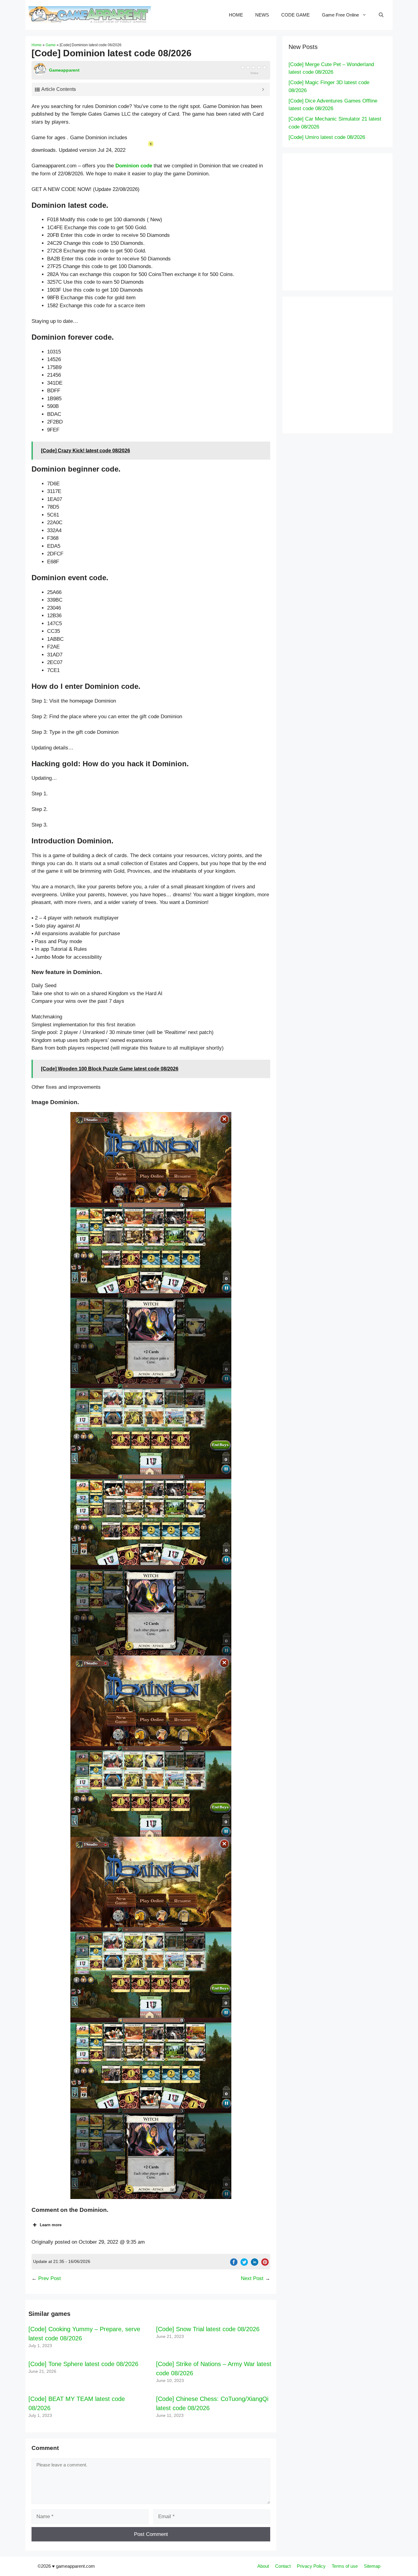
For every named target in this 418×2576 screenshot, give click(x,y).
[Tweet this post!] (244, 2264)
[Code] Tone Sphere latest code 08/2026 (83, 2364)
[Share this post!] (234, 2264)
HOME (236, 15)
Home (37, 45)
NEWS (262, 15)
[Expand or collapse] (263, 89)
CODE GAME (295, 15)
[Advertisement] (350, 221)
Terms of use (345, 2566)
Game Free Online (340, 15)
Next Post (252, 2278)
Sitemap (372, 2566)
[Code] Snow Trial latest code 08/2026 (208, 2329)
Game (51, 45)
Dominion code (134, 166)
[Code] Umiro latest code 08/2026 (327, 137)
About (263, 2566)
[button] (151, 1157)
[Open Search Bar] (381, 15)
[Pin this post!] (265, 2264)
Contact (283, 2566)
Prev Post (50, 2278)
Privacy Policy (311, 2566)
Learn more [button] (51, 2225)
